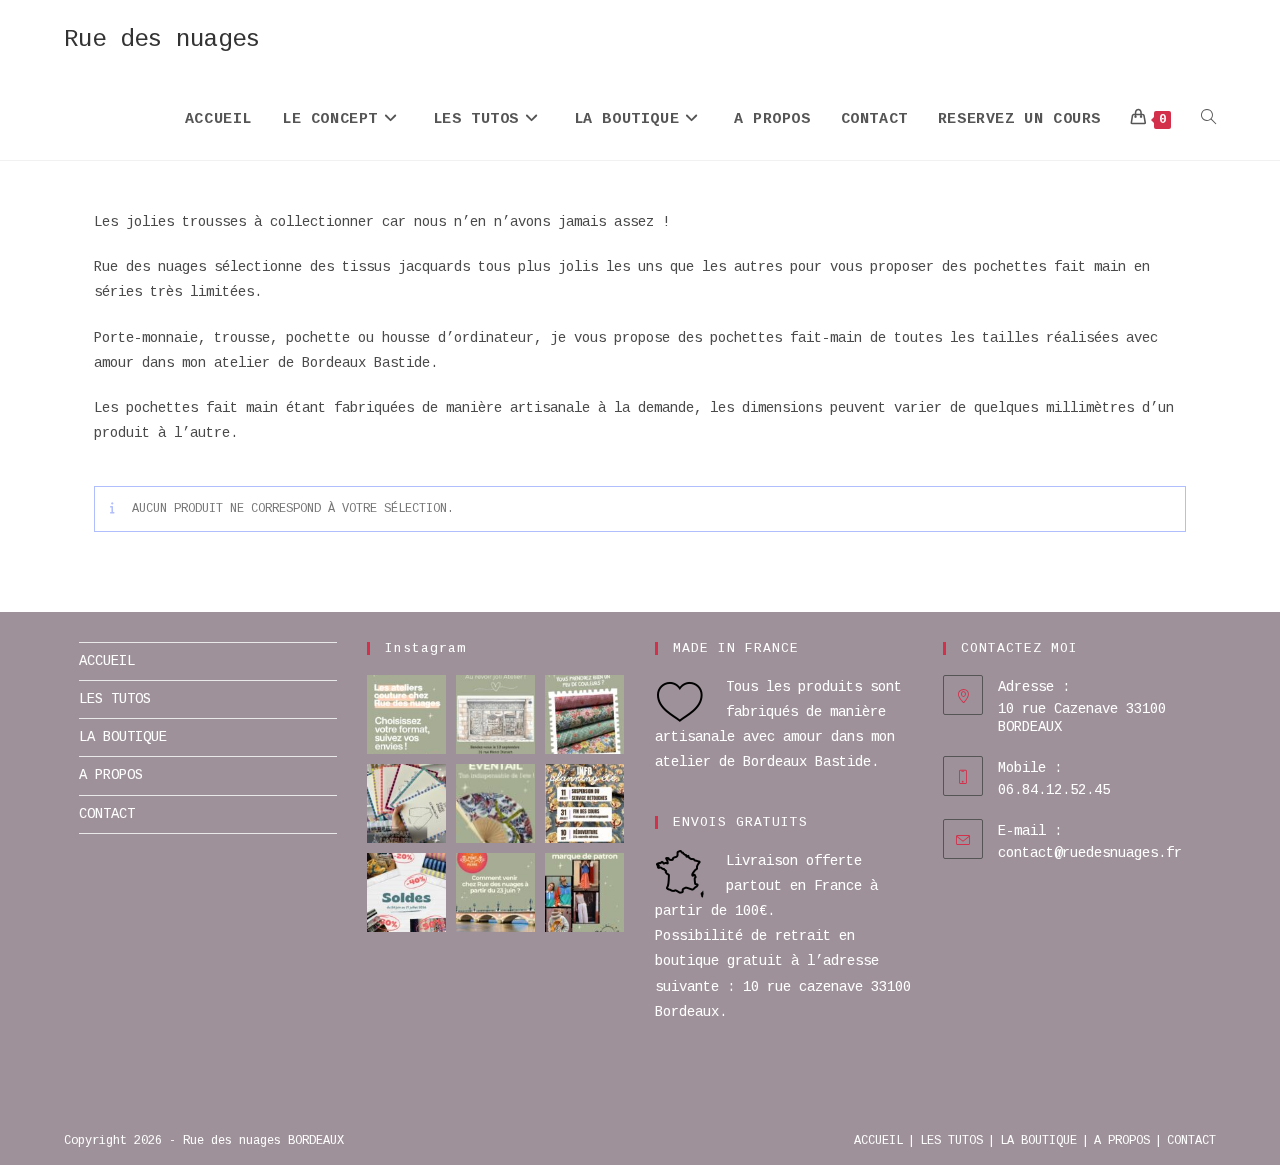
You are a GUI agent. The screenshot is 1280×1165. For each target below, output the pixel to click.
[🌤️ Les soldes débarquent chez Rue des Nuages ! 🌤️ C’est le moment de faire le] (406, 892)
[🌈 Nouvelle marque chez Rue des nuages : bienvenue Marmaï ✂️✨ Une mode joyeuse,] (584, 892)
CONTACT (107, 814)
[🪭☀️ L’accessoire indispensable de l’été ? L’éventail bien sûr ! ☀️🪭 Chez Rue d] (495, 803)
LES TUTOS (115, 699)
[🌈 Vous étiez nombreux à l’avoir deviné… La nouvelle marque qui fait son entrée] (406, 803)
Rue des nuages (162, 39)
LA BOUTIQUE (123, 737)
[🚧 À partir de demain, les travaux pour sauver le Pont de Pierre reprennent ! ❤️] (495, 892)
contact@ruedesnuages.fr (1090, 853)
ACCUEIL (107, 661)
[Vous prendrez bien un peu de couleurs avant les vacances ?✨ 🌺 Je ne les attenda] (584, 714)
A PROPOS (111, 775)
